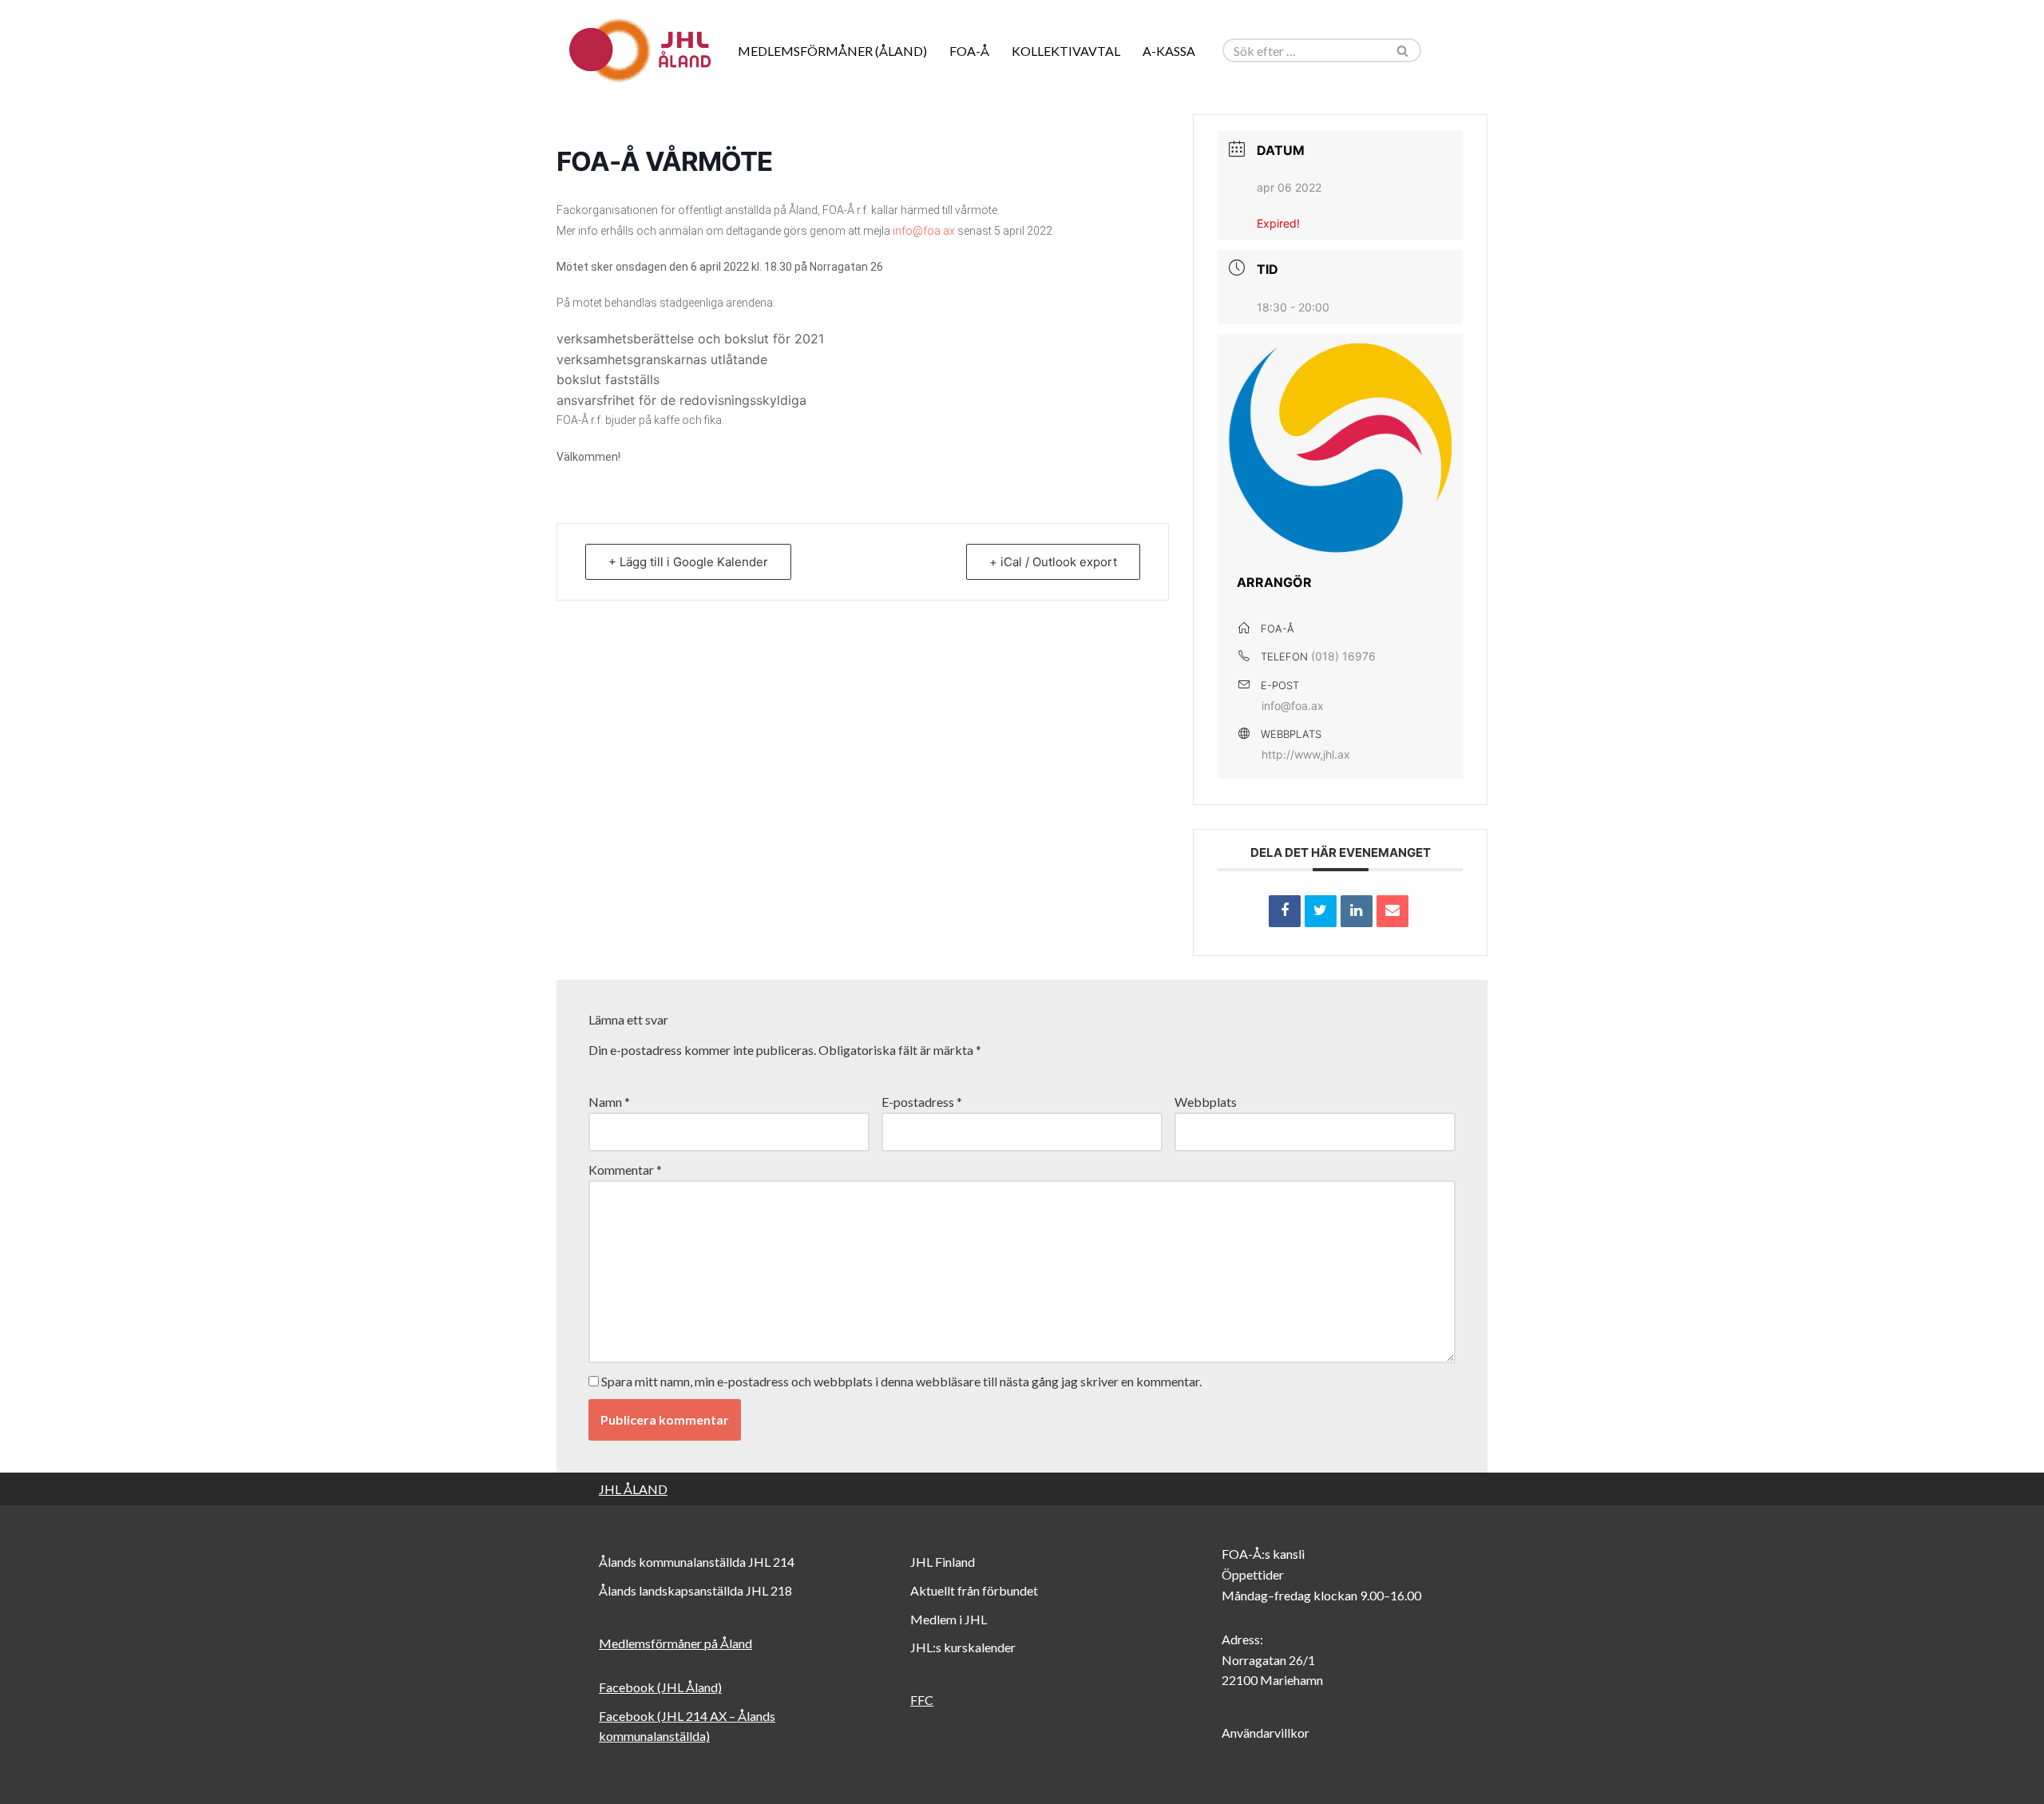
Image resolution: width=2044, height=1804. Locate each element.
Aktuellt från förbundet (974, 1590)
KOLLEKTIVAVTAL (1066, 51)
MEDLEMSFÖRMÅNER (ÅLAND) (832, 51)
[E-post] (1392, 911)
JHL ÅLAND (633, 1489)
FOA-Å (969, 51)
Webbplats (1206, 1102)
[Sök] (1403, 50)
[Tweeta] (1321, 911)
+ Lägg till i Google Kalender (688, 562)
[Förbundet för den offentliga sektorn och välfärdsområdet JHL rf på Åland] (639, 50)
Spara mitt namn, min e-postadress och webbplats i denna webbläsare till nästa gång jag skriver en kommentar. (901, 1381)
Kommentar (625, 1170)
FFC (922, 1700)
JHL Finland (943, 1562)
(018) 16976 (1343, 656)
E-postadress (922, 1102)
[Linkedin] (1357, 911)
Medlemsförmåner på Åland (675, 1643)
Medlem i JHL (949, 1619)
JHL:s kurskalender (963, 1647)
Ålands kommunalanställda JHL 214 (697, 1562)
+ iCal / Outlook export (1053, 562)
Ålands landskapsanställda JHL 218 (695, 1590)
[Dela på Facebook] (1285, 911)
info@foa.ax (924, 231)
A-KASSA (1169, 51)
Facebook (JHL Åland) (660, 1687)
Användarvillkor (1266, 1733)
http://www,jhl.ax (1306, 754)
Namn (609, 1102)
